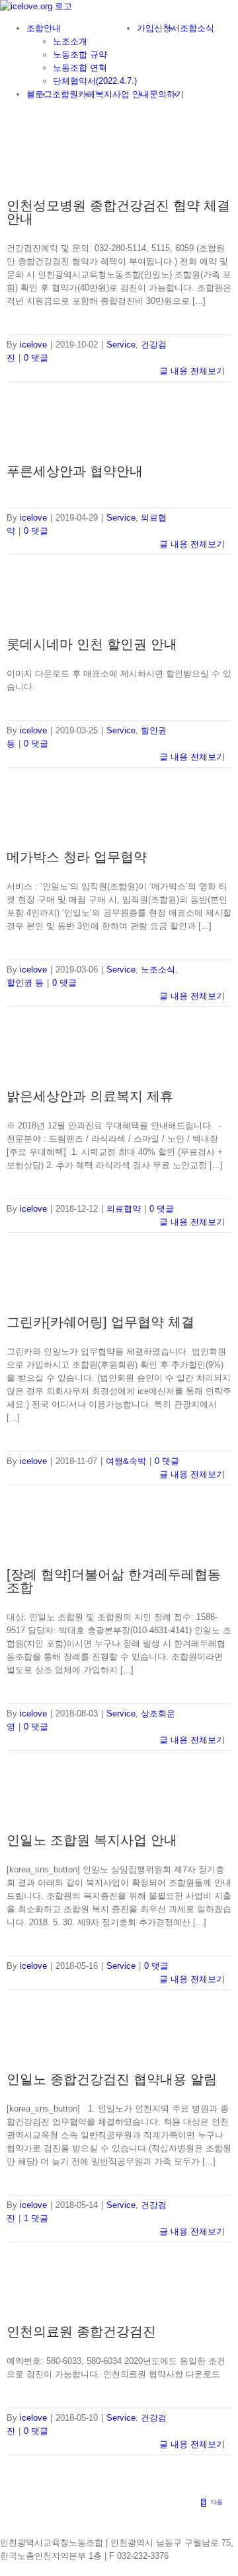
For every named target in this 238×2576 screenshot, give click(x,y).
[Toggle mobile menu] (3, 116)
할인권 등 (25, 983)
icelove (33, 345)
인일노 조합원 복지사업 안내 (92, 1840)
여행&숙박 (126, 1461)
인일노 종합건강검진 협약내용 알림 (112, 2079)
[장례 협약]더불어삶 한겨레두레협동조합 (114, 1581)
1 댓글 (36, 2218)
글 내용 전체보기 (192, 371)
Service (121, 345)
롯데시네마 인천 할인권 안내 (92, 644)
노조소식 (158, 970)
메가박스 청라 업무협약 (77, 857)
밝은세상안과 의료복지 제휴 (90, 1096)
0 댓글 (36, 358)
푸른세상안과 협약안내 (75, 471)
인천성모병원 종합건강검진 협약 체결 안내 (118, 212)
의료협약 (124, 1209)
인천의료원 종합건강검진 (81, 2332)
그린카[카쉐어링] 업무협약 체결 (100, 1322)
